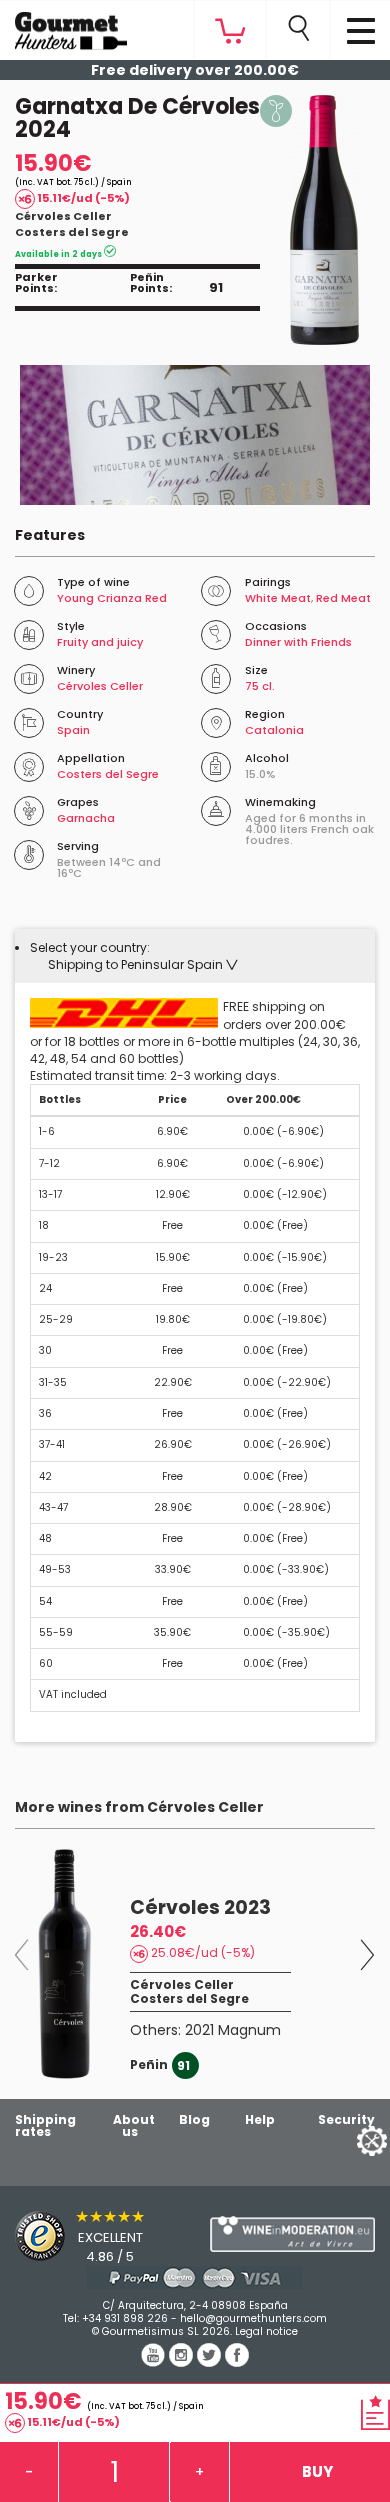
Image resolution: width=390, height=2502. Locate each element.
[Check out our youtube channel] (155, 2362)
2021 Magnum (233, 2030)
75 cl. (260, 686)
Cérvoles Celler (63, 216)
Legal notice (266, 2331)
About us (134, 2125)
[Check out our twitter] (211, 2362)
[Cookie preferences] (347, 2139)
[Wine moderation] (292, 2234)
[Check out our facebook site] (237, 2362)
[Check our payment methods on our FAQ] (195, 2277)
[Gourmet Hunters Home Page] (63, 26)
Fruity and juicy (100, 642)
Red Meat (343, 598)
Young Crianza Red (112, 598)
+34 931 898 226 (125, 2318)
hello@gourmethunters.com (253, 2318)
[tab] (195, 956)
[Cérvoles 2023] (65, 1964)
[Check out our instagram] (183, 2362)
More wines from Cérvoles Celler (139, 1807)
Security (346, 2119)
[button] (143, 964)
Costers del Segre (72, 232)
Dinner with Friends (298, 642)
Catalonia (274, 730)
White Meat (278, 598)
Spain (73, 730)
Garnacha (86, 818)
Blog (194, 2119)
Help (260, 2119)
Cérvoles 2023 (200, 1907)
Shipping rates (45, 2125)
